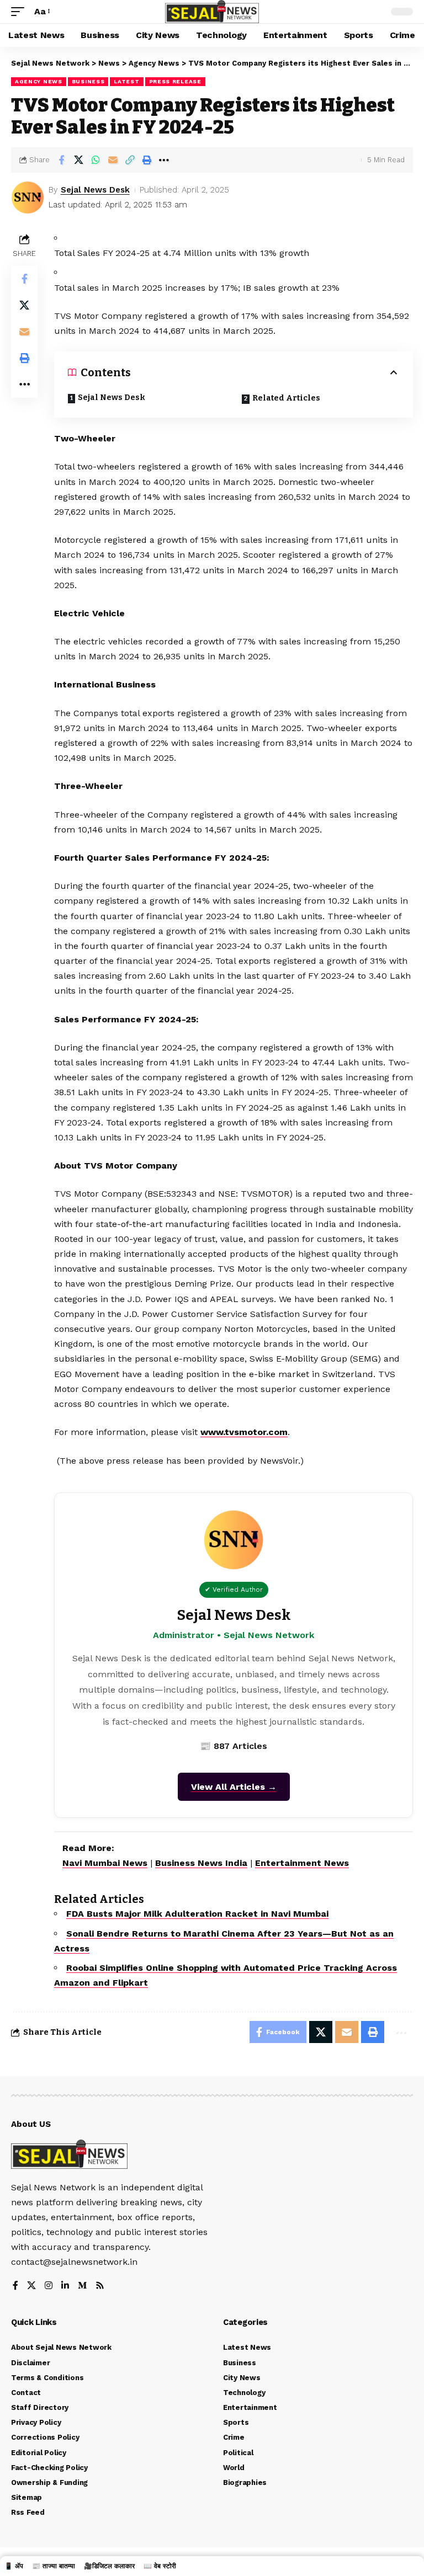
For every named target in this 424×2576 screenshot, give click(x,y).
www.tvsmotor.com (244, 1432)
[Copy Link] (130, 160)
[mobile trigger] (20, 11)
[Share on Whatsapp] (96, 160)
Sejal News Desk (95, 190)
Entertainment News (302, 1863)
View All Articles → (234, 1787)
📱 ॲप (14, 2566)
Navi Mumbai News (105, 1863)
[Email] (113, 160)
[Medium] (82, 2286)
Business (88, 81)
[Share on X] (78, 160)
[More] (164, 160)
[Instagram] (49, 2286)
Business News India (201, 1863)
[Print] (147, 160)
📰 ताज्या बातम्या (54, 2566)
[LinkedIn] (65, 2286)
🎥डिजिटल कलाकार (109, 2566)
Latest (126, 81)
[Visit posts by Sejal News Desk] (28, 198)
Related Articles (286, 398)
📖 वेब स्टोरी (160, 2566)
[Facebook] (15, 2286)
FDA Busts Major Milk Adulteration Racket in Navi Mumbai (197, 1914)
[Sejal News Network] (212, 12)
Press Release (175, 81)
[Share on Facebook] (61, 160)
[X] (31, 2286)
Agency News (39, 81)
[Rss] (100, 2286)
